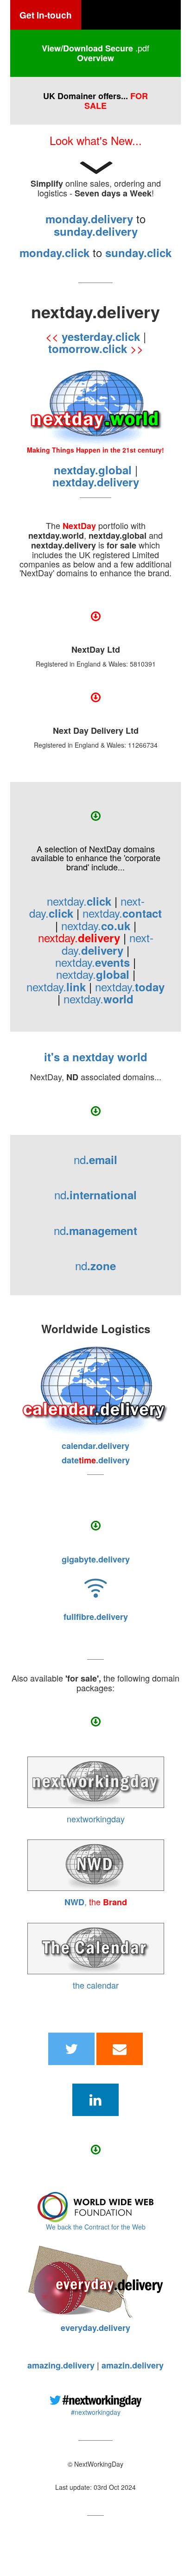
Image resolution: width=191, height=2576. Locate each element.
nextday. (79, 901)
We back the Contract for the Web (96, 2227)
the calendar (96, 1985)
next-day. (108, 943)
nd (95, 1159)
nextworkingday (96, 1819)
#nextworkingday (96, 2412)
